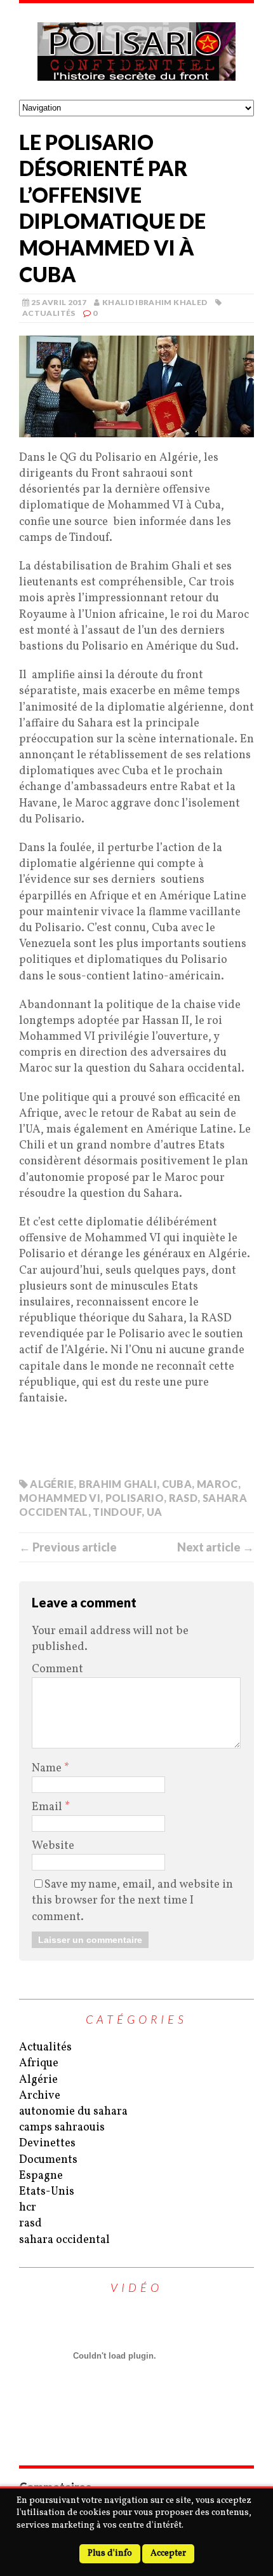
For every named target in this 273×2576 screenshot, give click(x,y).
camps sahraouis (62, 2128)
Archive (40, 2096)
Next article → (216, 1547)
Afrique (39, 2063)
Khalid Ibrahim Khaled (155, 302)
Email (48, 1807)
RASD (183, 1498)
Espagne (41, 2176)
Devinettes (47, 2143)
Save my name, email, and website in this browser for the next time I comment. (132, 1901)
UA (155, 1512)
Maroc (217, 1484)
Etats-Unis (47, 2192)
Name (48, 1768)
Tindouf (117, 1512)
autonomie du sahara (73, 2112)
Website (53, 1846)
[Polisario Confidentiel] (136, 51)
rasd (30, 2224)
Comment (57, 1669)
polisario (135, 1498)
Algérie (52, 1484)
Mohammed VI (60, 1498)
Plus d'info (110, 2553)
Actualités (49, 313)
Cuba (177, 1484)
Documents (48, 2160)
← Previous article (68, 1547)
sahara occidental (64, 2240)
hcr (28, 2208)
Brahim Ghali (118, 1484)
